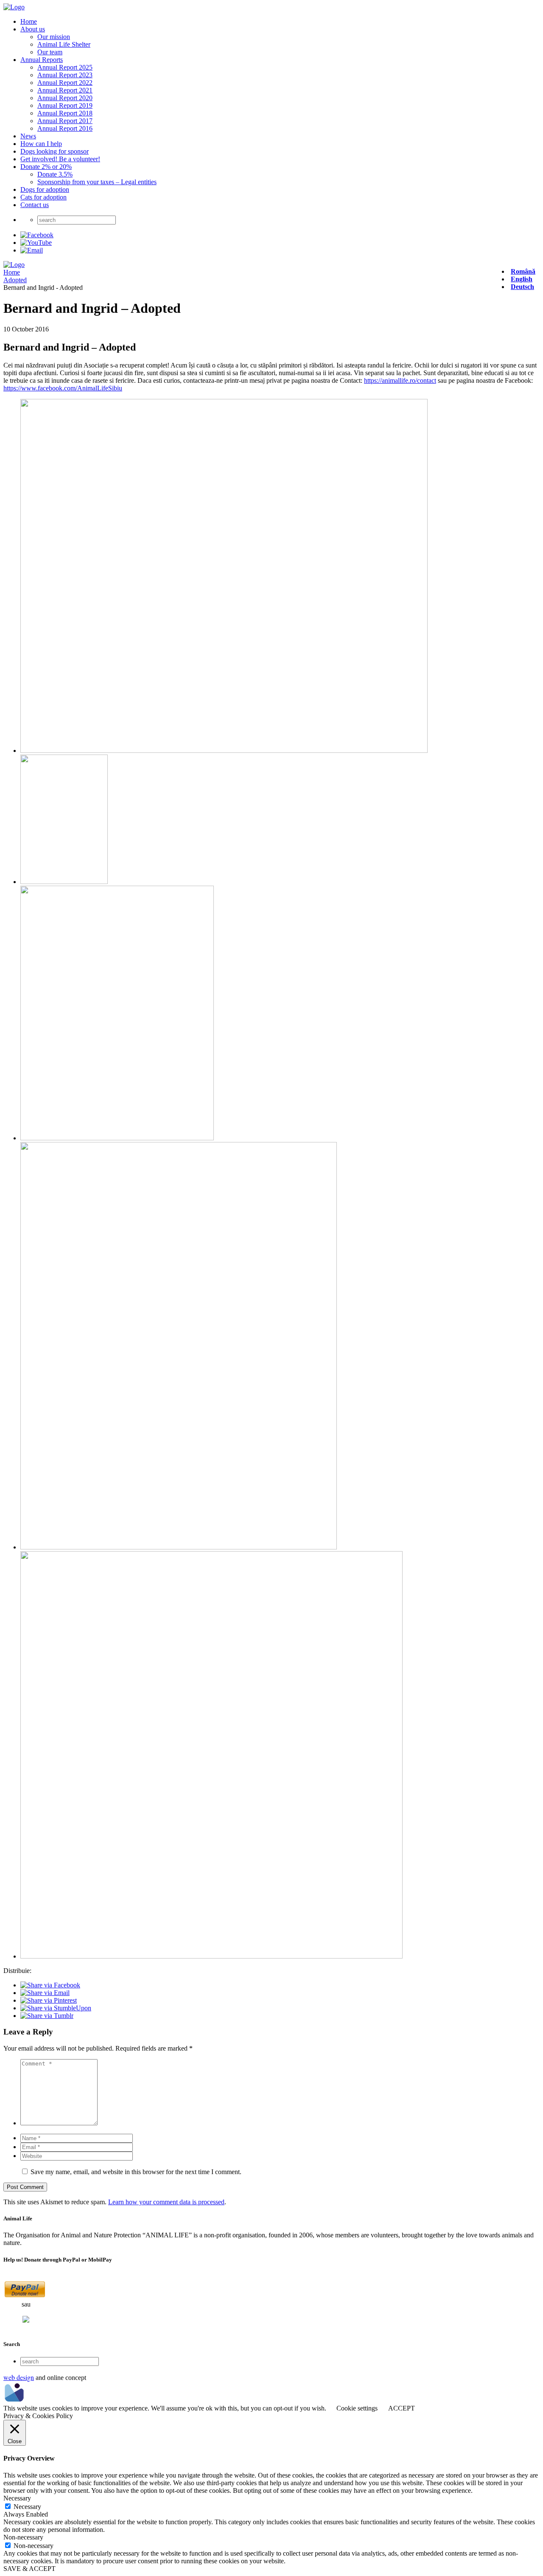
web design (19, 2377)
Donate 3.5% (55, 174)
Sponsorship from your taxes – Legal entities (97, 182)
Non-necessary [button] (23, 2537)
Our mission (54, 37)
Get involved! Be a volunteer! (60, 159)
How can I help (41, 144)
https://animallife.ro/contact (400, 380)
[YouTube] (36, 243)
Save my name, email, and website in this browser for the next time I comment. (136, 2172)
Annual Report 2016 (65, 128)
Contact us (35, 205)
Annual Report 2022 (65, 83)
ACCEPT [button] (402, 2408)
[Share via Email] (45, 1993)
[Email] (32, 250)
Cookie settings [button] (357, 2408)
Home (29, 21)
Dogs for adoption (45, 189)
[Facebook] (37, 235)
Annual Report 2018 (65, 113)
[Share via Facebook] (50, 1985)
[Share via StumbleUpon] (56, 2008)
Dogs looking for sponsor (55, 151)
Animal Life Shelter (64, 44)
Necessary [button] (17, 2498)
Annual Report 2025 (65, 67)
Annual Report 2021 (65, 90)
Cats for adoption (43, 197)
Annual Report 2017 (65, 121)
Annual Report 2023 (65, 75)
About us (33, 29)
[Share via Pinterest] (49, 2000)
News (28, 136)
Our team (50, 52)
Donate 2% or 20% (46, 167)
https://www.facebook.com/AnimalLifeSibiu (63, 388)
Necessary (27, 2507)
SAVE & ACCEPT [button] (29, 2569)
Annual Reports (42, 60)
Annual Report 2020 (65, 98)
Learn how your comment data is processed (166, 2202)
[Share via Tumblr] (47, 2016)
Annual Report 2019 (65, 105)
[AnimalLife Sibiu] (14, 7)
